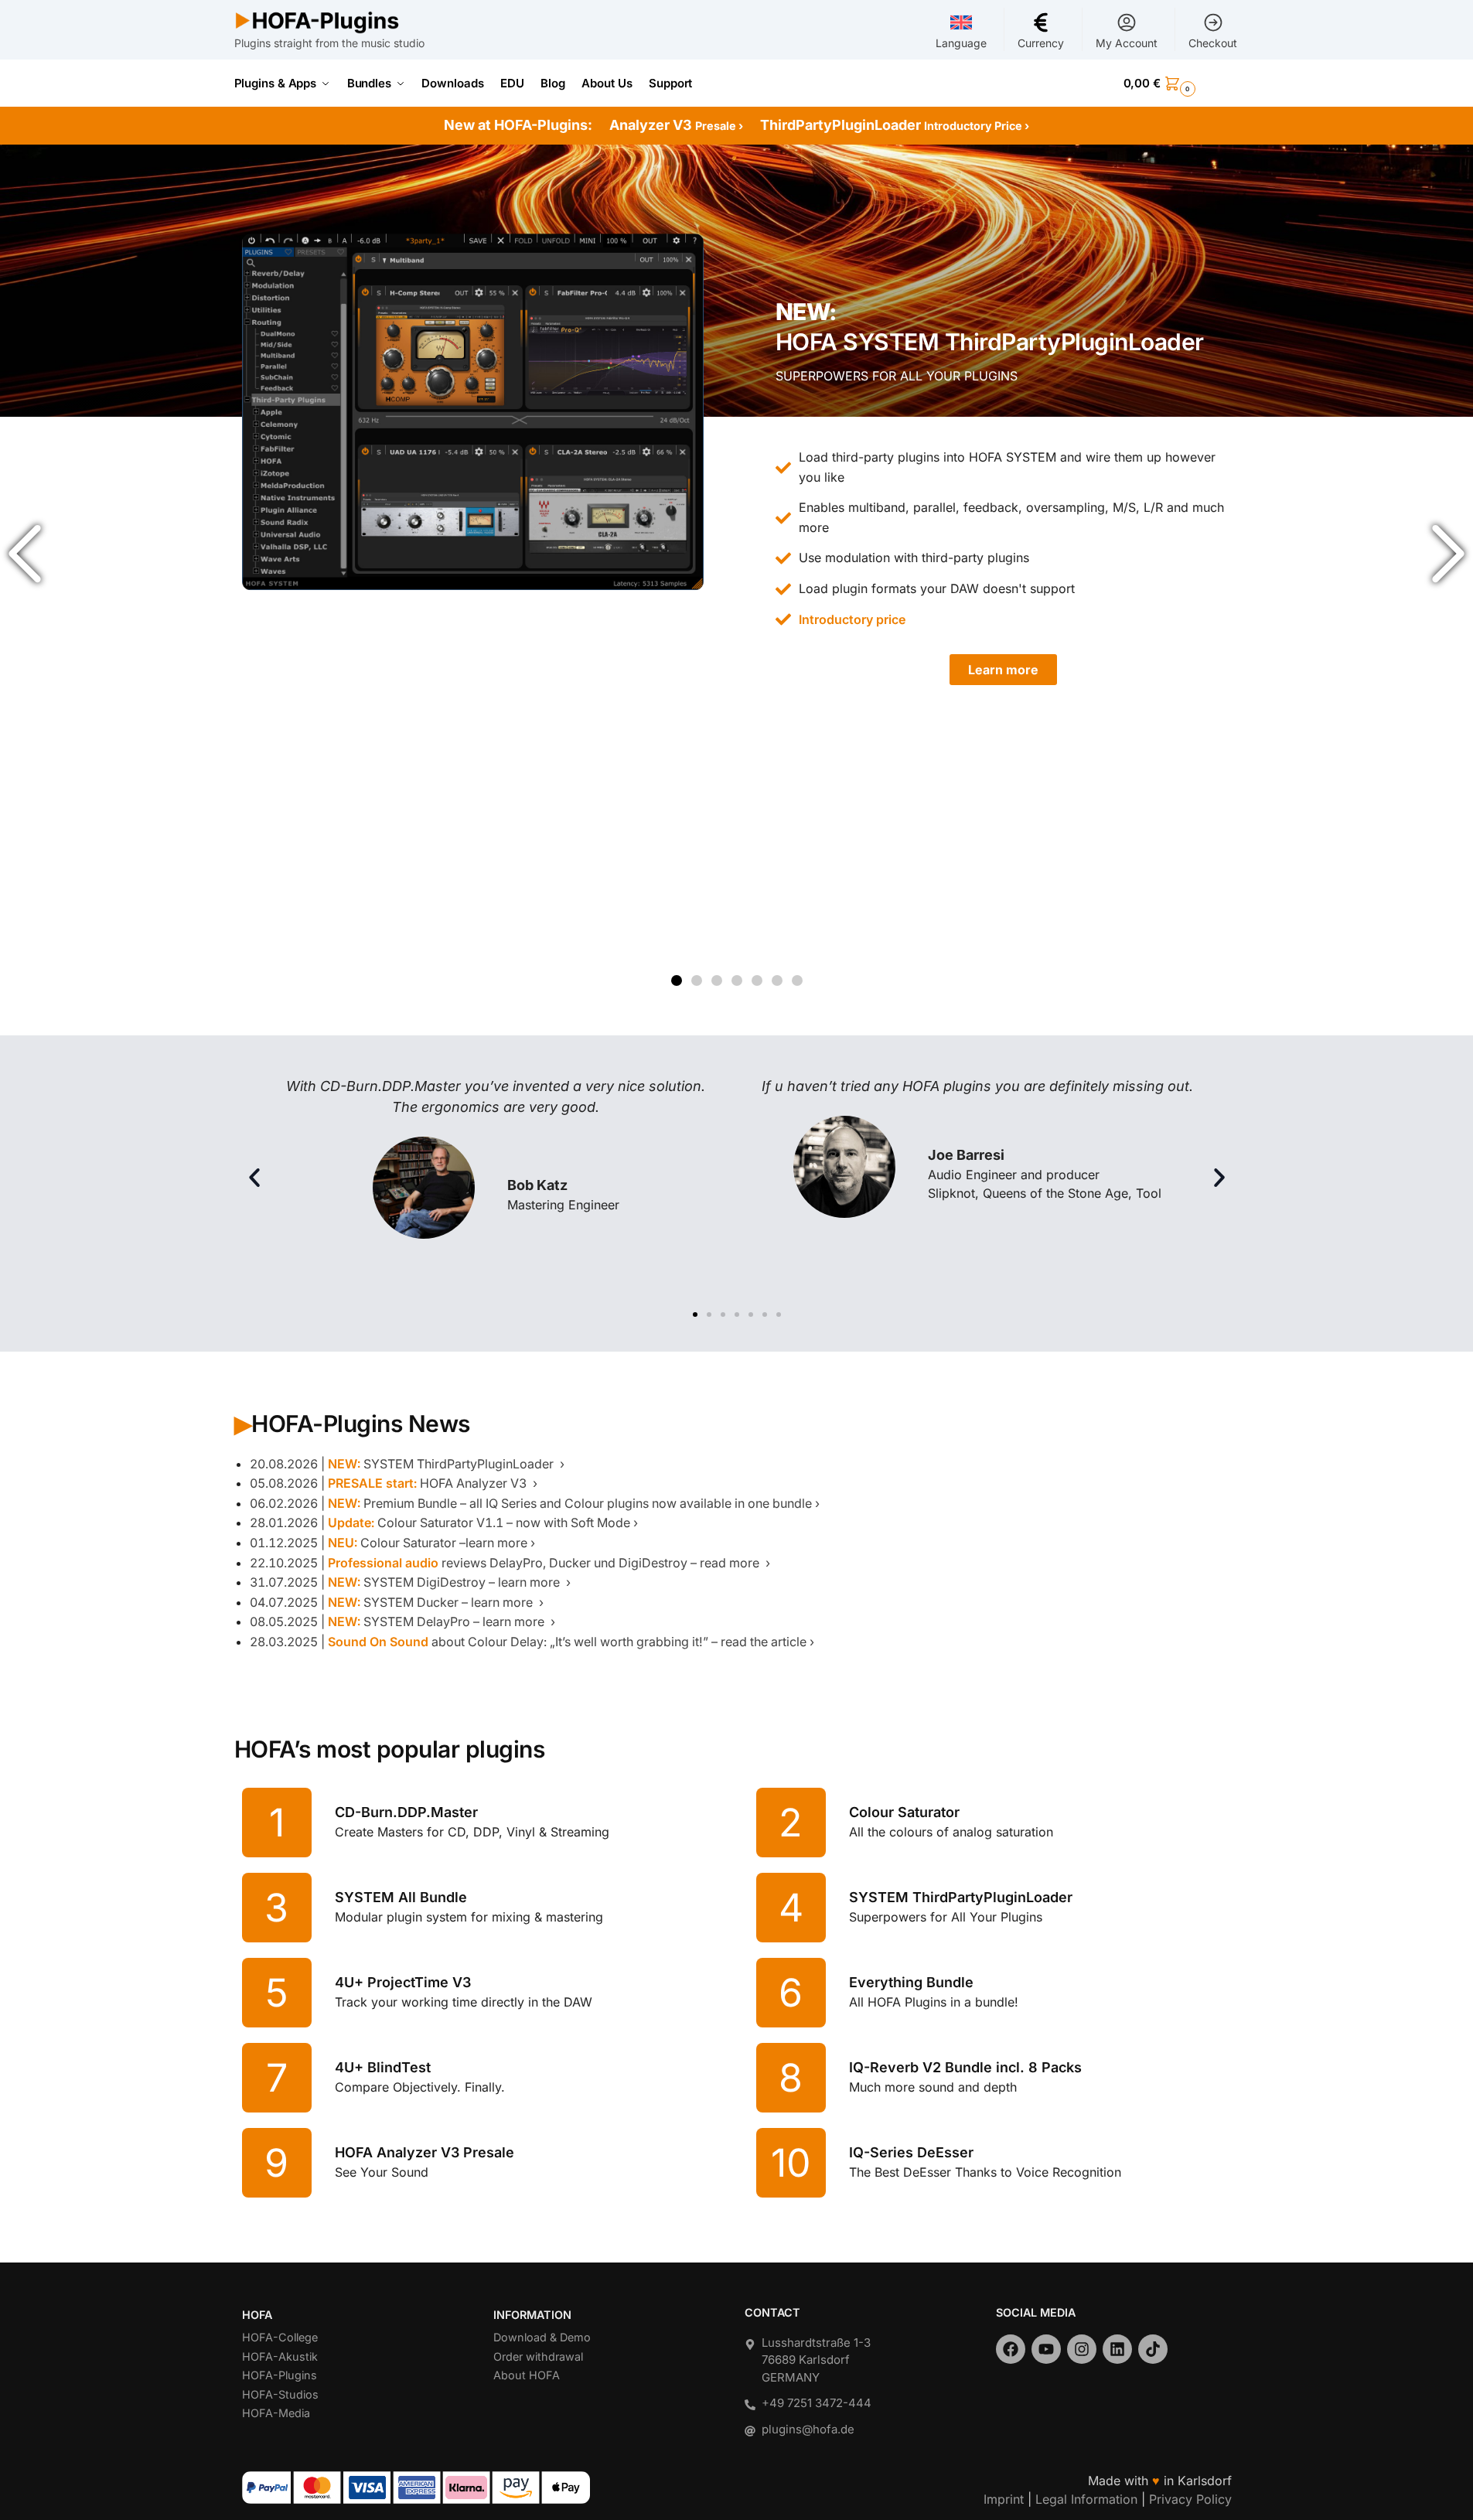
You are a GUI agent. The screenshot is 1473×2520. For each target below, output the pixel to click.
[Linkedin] (1117, 2349)
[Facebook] (1011, 2349)
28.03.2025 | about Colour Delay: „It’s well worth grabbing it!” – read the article (528, 1642)
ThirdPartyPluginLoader (895, 125)
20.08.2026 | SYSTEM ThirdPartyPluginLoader (403, 1464)
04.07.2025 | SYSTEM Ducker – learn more (393, 1602)
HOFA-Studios (280, 2394)
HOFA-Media (276, 2413)
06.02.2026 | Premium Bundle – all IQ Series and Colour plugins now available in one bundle (531, 1503)
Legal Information (1086, 2499)
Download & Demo (542, 2337)
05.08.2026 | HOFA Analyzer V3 (390, 1483)
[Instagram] (1082, 2349)
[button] (1181, 84)
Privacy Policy (1190, 2499)
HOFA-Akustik (280, 2356)
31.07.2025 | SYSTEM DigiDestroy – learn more (406, 1582)
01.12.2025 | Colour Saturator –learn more (389, 1543)
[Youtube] (1046, 2349)
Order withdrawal (538, 2356)
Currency (1041, 43)
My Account (1127, 43)
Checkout (1213, 43)
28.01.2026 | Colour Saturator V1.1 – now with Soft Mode (440, 1523)
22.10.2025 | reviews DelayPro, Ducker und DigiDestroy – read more (506, 1563)
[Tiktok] (1153, 2349)
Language (961, 43)
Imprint (1004, 2499)
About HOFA (527, 2375)
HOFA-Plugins (280, 2375)
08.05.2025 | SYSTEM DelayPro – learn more (399, 1621)
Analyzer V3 (676, 125)
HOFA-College (280, 2337)
